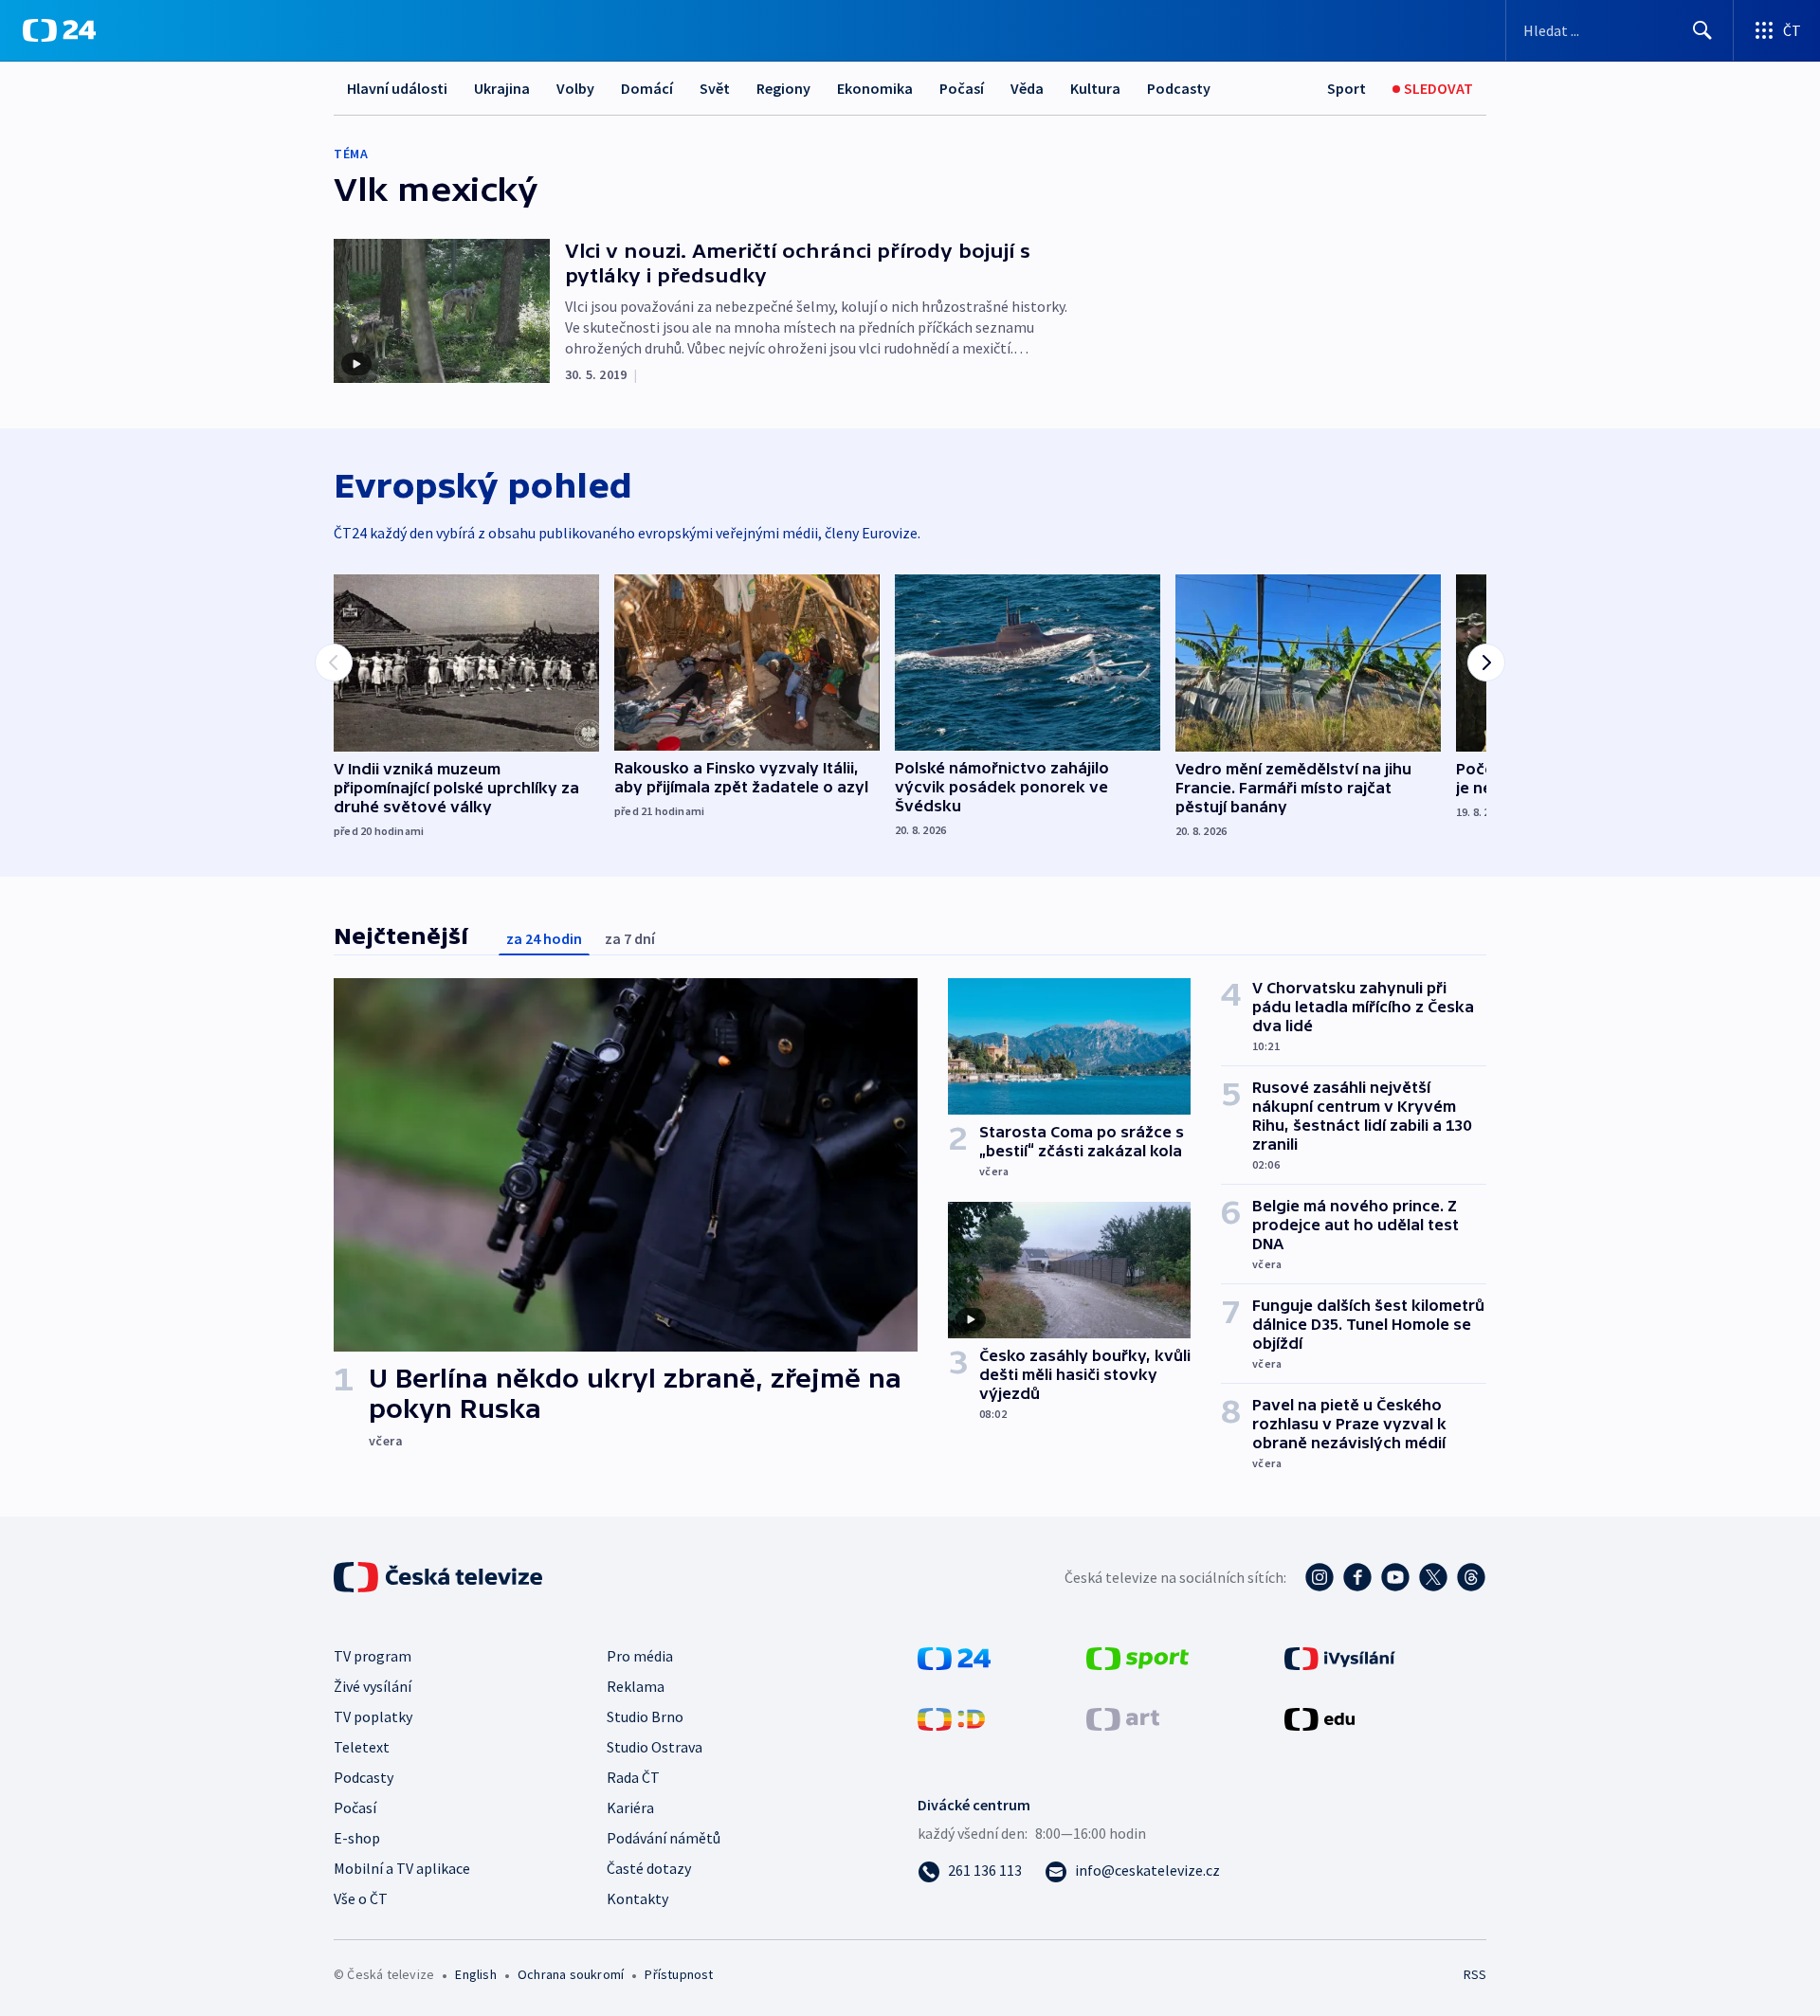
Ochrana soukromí (571, 1974)
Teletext (362, 1747)
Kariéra (630, 1807)
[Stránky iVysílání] (1340, 1657)
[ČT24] (59, 30)
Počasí (962, 88)
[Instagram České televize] (1319, 1577)
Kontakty (637, 1898)
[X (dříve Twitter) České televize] (1433, 1577)
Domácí (647, 88)
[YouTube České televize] (1395, 1577)
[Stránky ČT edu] (1319, 1717)
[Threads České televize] (1471, 1577)
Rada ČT (633, 1777)
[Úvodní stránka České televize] (440, 1577)
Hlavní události (397, 88)
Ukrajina (502, 88)
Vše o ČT (361, 1898)
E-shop (357, 1838)
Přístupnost (679, 1974)
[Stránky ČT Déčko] (951, 1717)
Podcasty (1179, 88)
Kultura (1095, 88)
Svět (715, 88)
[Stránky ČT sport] (1137, 1657)
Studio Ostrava (655, 1747)
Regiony (783, 88)
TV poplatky (373, 1716)
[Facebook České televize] (1357, 1577)
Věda (1027, 88)
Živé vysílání (373, 1686)
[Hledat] (1702, 30)
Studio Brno (645, 1716)
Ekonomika (875, 88)
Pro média (640, 1656)
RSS (1475, 1974)
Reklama (636, 1686)
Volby (575, 88)
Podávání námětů (664, 1838)
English (475, 1974)
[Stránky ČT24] (954, 1657)
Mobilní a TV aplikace (402, 1868)
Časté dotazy (649, 1868)
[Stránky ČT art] (1123, 1717)
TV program (373, 1656)
